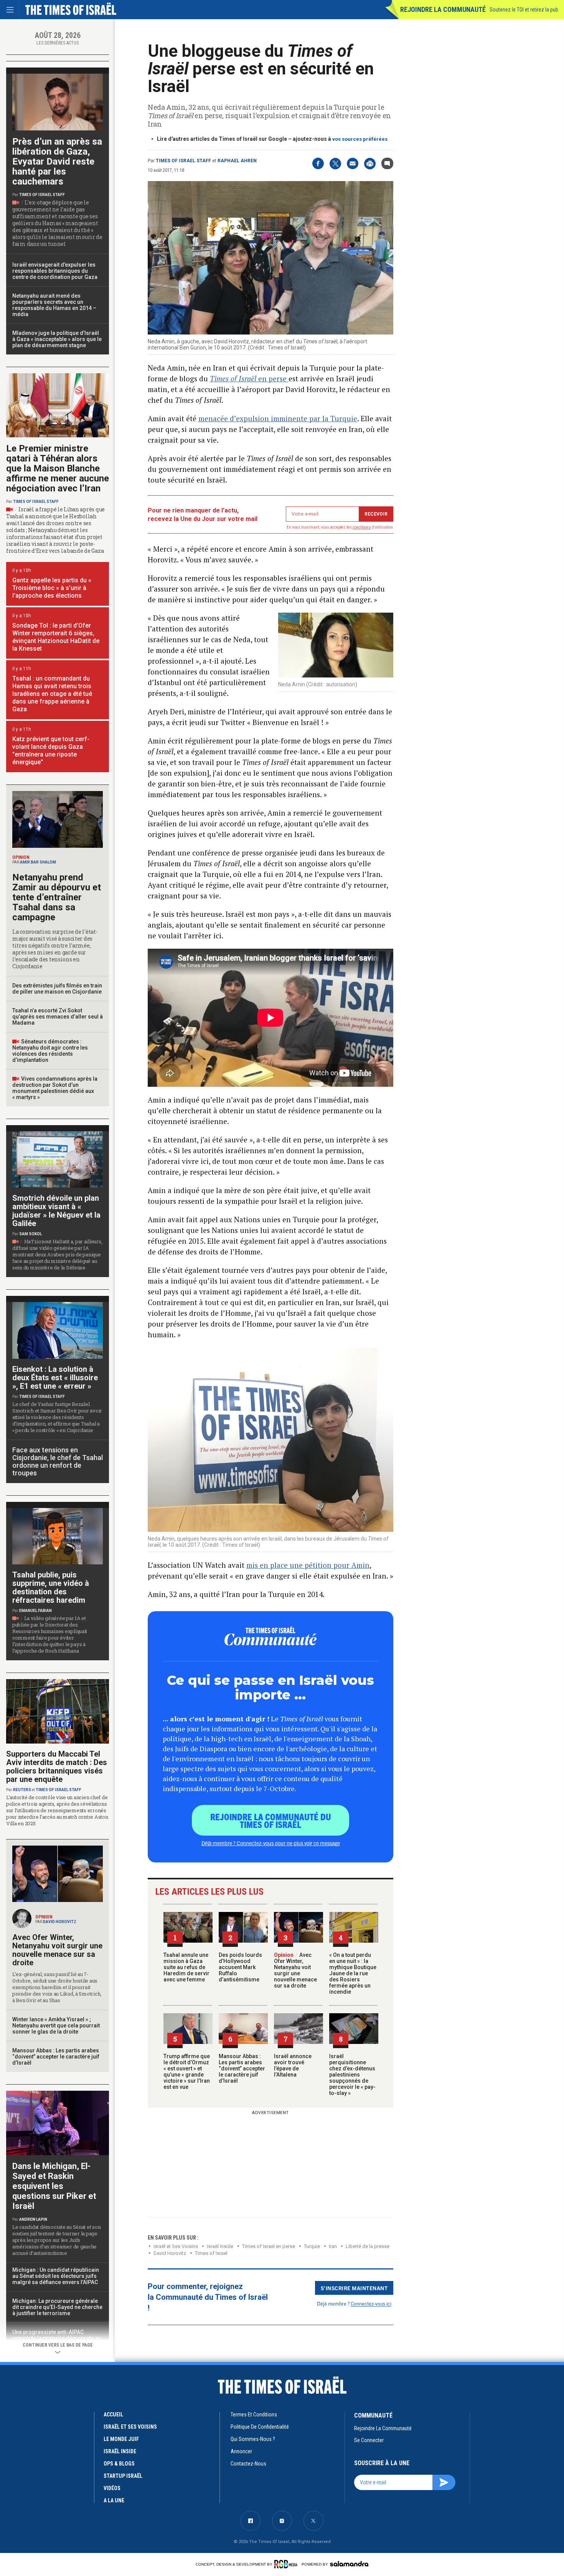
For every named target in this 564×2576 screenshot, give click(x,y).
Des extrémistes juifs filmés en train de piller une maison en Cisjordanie (57, 989)
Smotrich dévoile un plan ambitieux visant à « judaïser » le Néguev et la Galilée (56, 1211)
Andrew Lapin (33, 2219)
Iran (333, 2246)
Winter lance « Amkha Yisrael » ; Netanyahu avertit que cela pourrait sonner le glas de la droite (56, 2026)
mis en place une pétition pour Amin (308, 1565)
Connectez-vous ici (371, 2303)
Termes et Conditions (254, 2414)
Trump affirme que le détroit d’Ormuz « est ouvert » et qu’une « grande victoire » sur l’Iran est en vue (187, 2072)
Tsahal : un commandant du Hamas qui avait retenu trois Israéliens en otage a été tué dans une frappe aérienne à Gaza (52, 694)
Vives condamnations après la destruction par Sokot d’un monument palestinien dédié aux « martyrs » (55, 1088)
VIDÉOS (112, 2488)
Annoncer (241, 2451)
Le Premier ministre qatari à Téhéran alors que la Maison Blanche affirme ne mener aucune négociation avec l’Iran (58, 468)
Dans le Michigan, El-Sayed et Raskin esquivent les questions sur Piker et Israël (54, 2186)
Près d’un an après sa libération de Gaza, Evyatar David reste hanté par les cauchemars (57, 162)
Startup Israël (123, 2476)
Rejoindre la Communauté (443, 9)
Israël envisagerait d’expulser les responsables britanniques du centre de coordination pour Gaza (55, 271)
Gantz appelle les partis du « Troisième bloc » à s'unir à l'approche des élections (52, 588)
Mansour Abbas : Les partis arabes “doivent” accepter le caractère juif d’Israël (242, 2068)
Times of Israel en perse (269, 2246)
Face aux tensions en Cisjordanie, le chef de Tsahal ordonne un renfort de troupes (58, 1461)
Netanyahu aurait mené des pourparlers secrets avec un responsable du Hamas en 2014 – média (54, 305)
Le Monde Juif (121, 2439)
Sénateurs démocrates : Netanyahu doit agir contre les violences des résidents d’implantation (50, 1051)
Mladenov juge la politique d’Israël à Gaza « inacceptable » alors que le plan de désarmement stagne (57, 339)
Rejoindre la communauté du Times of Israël (271, 1820)
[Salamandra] (349, 2564)
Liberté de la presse (368, 2246)
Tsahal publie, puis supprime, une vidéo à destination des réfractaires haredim (51, 1587)
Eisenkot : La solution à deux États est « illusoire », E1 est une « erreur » (55, 1378)
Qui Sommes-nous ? (253, 2439)
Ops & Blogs (119, 2464)
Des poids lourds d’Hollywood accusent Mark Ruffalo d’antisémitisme (240, 1967)
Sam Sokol (31, 1234)
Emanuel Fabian (35, 1611)
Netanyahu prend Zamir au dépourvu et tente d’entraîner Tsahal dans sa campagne (57, 897)
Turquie (312, 2246)
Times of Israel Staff (183, 161)
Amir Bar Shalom (38, 862)
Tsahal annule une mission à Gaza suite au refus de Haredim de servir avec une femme (186, 1967)
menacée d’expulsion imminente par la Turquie (278, 418)
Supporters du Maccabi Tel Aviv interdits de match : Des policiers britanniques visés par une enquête (57, 1767)
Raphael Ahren (237, 161)
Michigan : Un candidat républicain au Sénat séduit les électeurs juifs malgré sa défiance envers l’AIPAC (56, 2276)
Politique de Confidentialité (260, 2427)
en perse (249, 378)
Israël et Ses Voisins (176, 2246)
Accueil (113, 2414)
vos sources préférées (360, 139)
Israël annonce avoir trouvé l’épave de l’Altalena (293, 2065)
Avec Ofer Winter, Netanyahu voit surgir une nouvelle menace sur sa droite (295, 1970)
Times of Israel (211, 2253)
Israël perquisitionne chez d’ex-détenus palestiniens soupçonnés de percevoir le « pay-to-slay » (352, 2075)
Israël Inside (220, 2246)
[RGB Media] (287, 2564)
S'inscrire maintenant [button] (354, 2288)
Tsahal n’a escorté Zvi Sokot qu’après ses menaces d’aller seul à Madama (58, 1017)
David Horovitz (170, 2253)
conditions (362, 527)
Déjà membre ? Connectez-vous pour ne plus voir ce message (271, 1843)
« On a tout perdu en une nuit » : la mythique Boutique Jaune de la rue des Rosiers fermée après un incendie (353, 1973)
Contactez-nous (248, 2464)
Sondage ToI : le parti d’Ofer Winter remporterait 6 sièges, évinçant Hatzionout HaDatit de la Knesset (56, 637)
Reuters (22, 1790)
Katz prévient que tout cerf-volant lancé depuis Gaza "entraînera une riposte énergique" (51, 751)
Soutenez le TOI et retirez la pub (524, 10)
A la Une (114, 2500)
